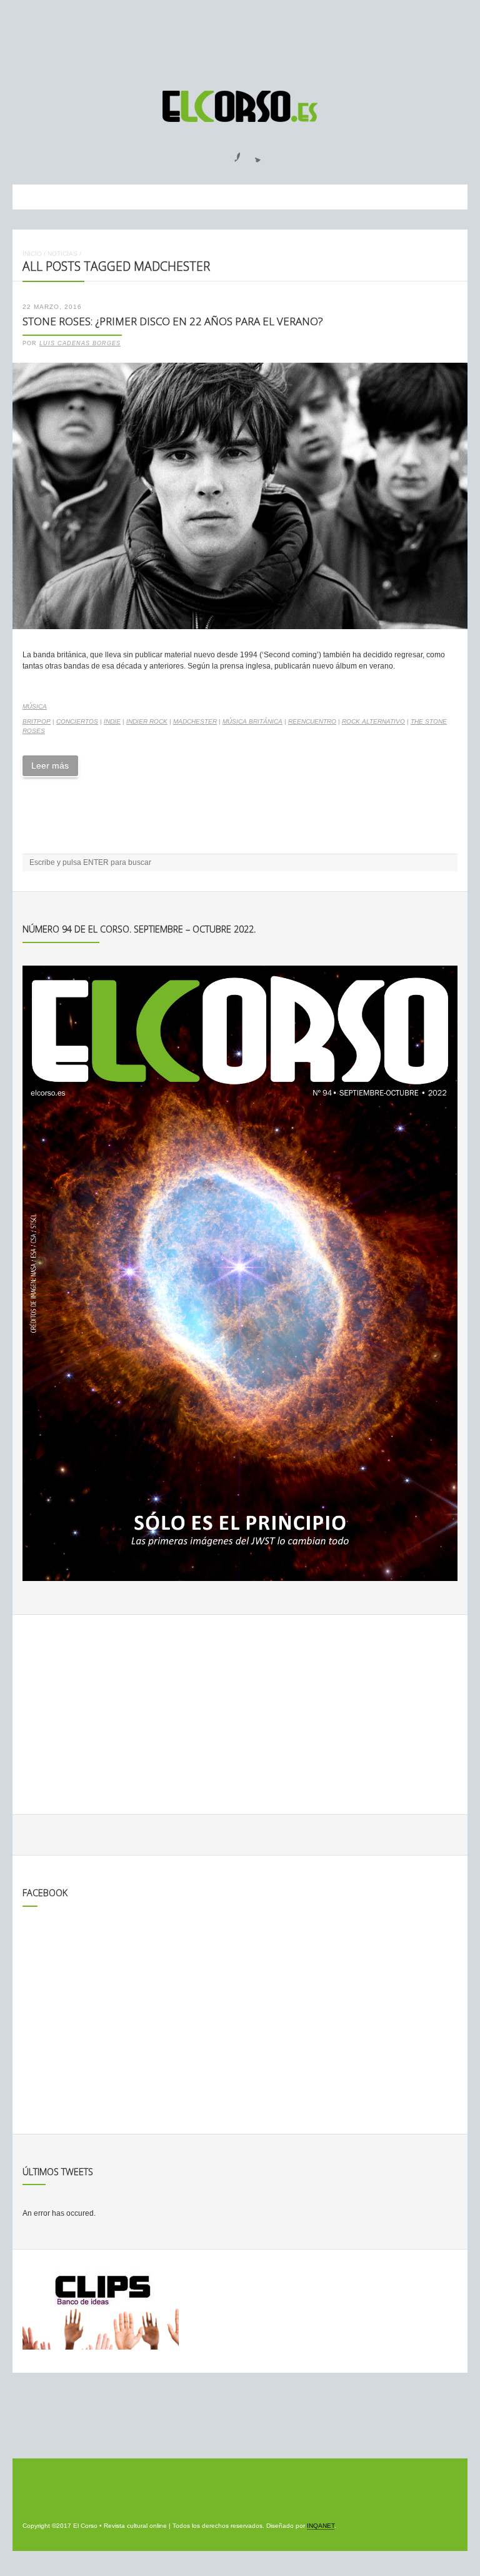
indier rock (147, 721)
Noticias (62, 254)
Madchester (195, 721)
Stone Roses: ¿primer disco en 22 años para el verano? (173, 321)
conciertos (77, 721)
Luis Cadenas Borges (80, 343)
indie (112, 721)
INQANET (321, 2526)
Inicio (32, 254)
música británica (252, 721)
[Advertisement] (240, 39)
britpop (37, 721)
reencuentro (312, 721)
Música (35, 706)
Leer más (50, 765)
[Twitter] (253, 153)
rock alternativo (373, 721)
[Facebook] (230, 153)
